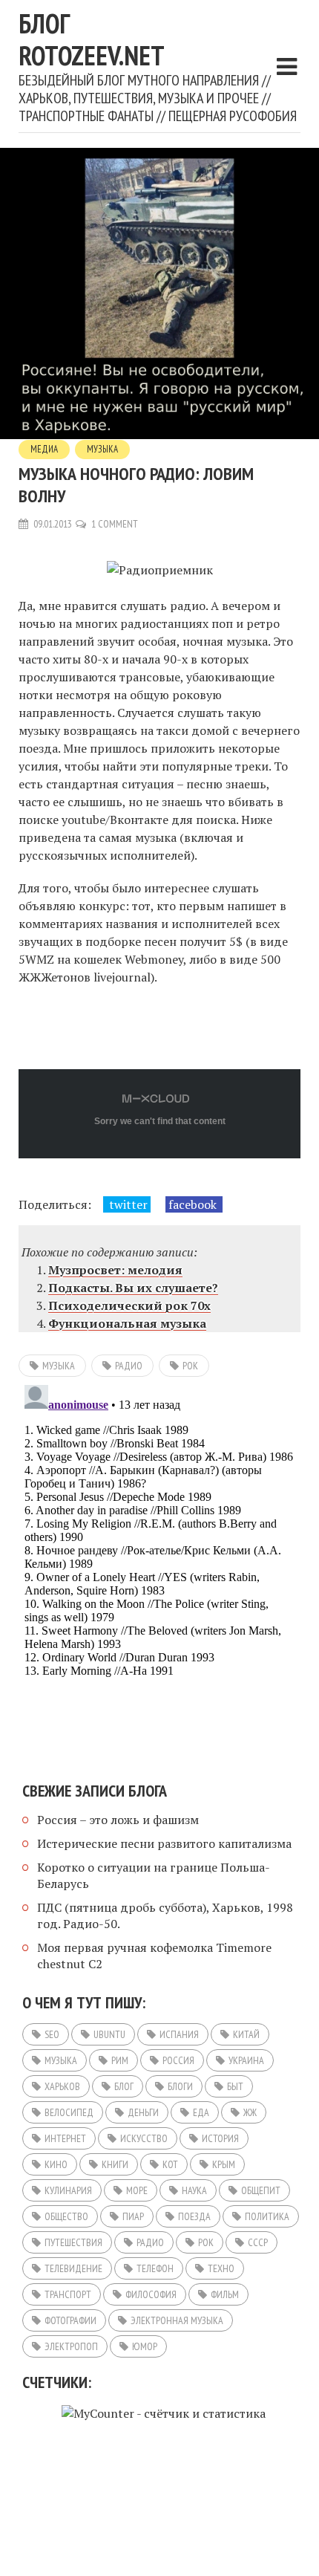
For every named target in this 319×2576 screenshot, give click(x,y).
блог (124, 2086)
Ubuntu (109, 2034)
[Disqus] (159, 1565)
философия (151, 2294)
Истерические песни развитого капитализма (164, 1843)
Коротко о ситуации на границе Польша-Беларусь (154, 1875)
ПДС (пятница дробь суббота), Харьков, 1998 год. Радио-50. (165, 1915)
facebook (194, 1204)
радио (129, 1366)
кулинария (68, 2190)
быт (235, 2086)
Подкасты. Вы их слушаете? (133, 1288)
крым (224, 2164)
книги (115, 2164)
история (220, 2138)
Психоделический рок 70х (129, 1305)
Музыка (102, 449)
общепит (261, 2190)
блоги (180, 2086)
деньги (143, 2112)
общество (66, 2216)
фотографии (70, 2320)
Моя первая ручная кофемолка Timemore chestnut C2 (154, 1956)
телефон (155, 2268)
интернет (65, 2138)
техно (221, 2268)
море (137, 2190)
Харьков (62, 2086)
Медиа (44, 449)
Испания (179, 2034)
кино (56, 2164)
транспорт (68, 2294)
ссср (258, 2242)
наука (194, 2190)
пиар (133, 2216)
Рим (120, 2060)
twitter (127, 1204)
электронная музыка (177, 2320)
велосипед (69, 2112)
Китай (246, 2034)
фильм (225, 2294)
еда (201, 2112)
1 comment (115, 524)
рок (190, 1366)
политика (267, 2216)
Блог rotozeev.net (92, 39)
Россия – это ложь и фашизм (118, 1820)
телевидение (73, 2268)
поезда (194, 2216)
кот (170, 2164)
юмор (145, 2346)
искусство (144, 2138)
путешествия (73, 2242)
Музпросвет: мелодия (115, 1270)
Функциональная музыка (127, 1323)
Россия (178, 2060)
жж (250, 2112)
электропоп (71, 2346)
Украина (246, 2060)
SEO (52, 2034)
